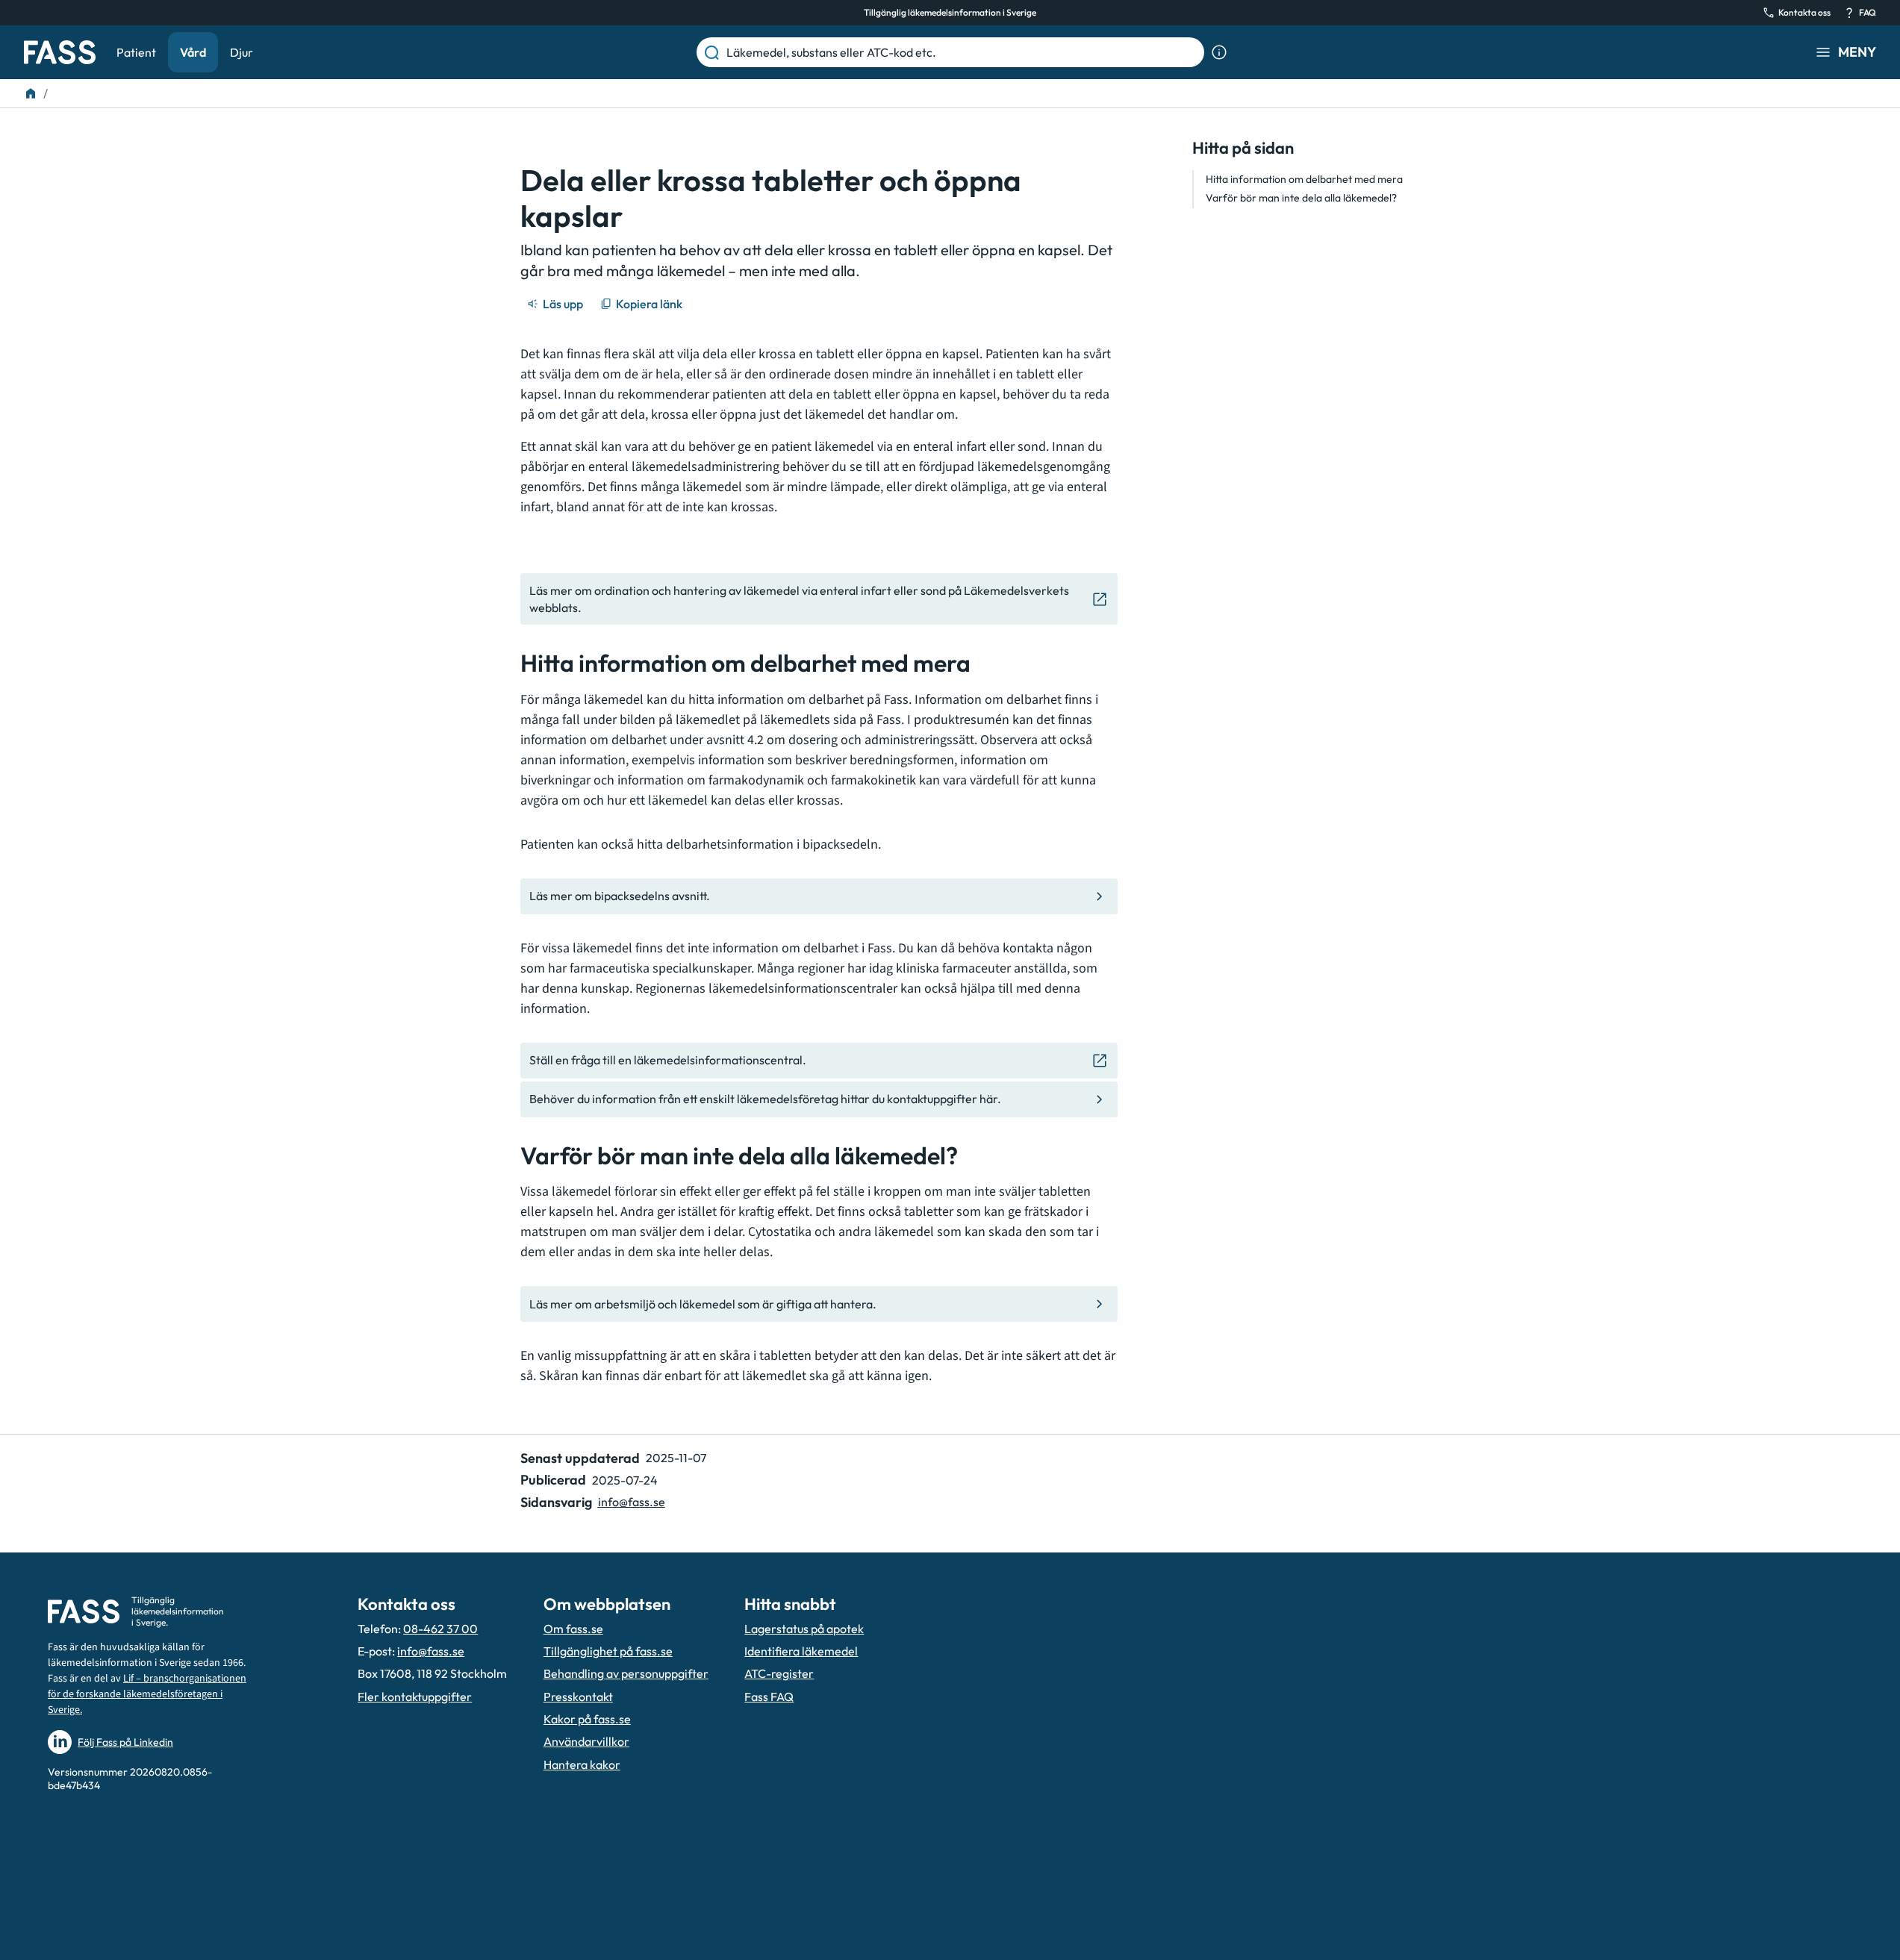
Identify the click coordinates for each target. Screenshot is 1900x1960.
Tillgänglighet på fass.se (608, 1651)
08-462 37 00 (440, 1629)
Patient (136, 52)
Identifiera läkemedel (801, 1651)
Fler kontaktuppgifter (415, 1697)
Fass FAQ (769, 1697)
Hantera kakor (582, 1764)
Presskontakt (578, 1697)
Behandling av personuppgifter (626, 1673)
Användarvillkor (586, 1741)
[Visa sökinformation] (1219, 52)
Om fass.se (573, 1629)
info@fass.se (632, 1502)
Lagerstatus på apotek (804, 1629)
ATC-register (779, 1673)
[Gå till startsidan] (60, 52)
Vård (193, 52)
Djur (242, 52)
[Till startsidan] (31, 93)
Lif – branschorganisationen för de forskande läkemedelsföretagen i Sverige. (147, 1694)
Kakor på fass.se (587, 1719)
